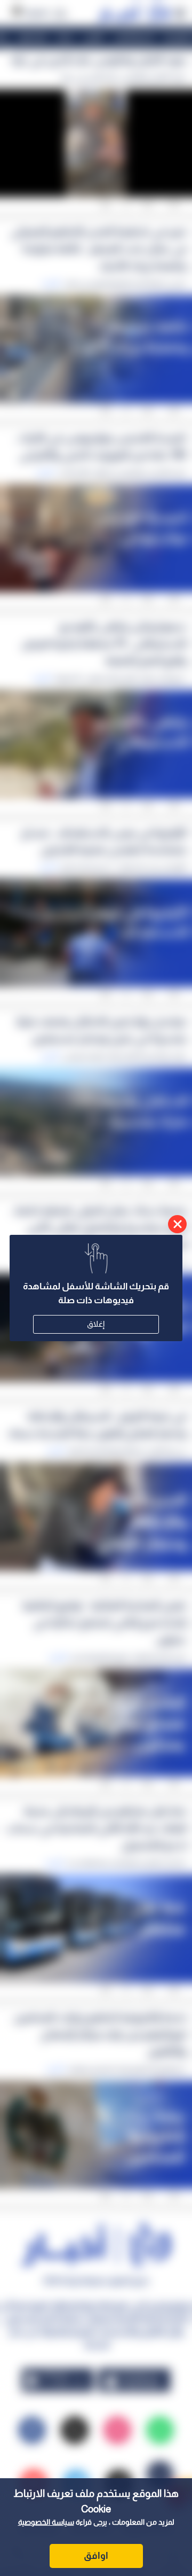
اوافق (96, 2556)
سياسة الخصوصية (46, 2522)
